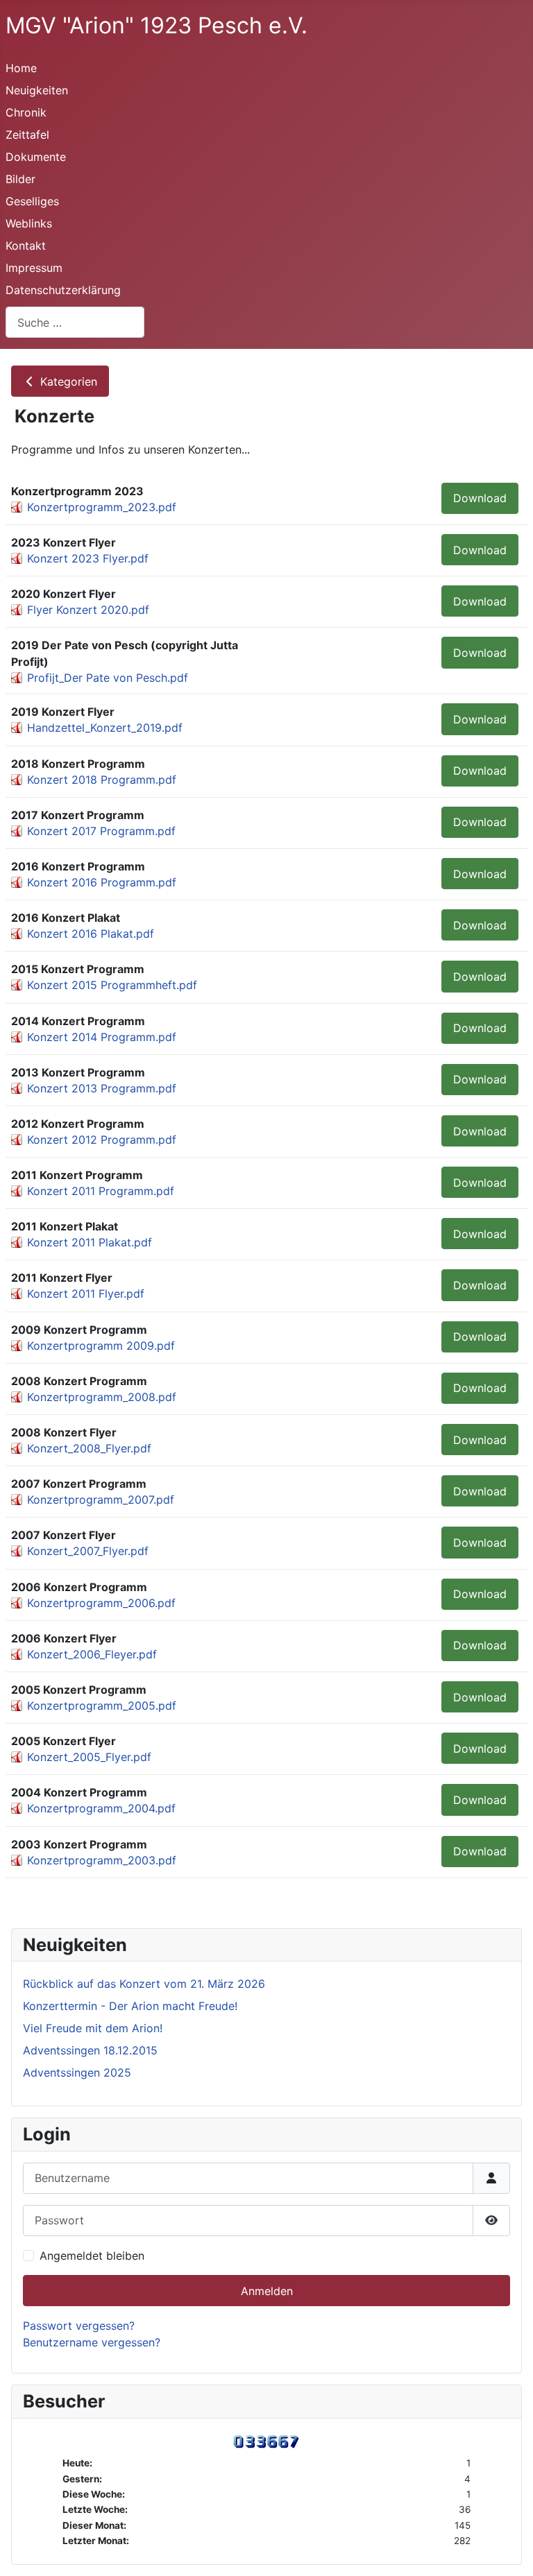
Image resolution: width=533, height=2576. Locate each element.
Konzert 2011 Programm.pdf (101, 1191)
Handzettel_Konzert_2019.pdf (105, 728)
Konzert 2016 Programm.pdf (102, 882)
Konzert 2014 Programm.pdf (102, 1037)
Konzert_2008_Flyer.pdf (89, 1448)
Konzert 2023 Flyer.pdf (88, 558)
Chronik (26, 112)
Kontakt (26, 246)
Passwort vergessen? (79, 2326)
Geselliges (32, 201)
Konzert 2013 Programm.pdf (102, 1088)
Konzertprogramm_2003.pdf (102, 1860)
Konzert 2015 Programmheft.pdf (112, 985)
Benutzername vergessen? (92, 2342)
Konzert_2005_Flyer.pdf (89, 1757)
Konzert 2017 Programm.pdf (101, 831)
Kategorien (67, 381)
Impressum (34, 268)
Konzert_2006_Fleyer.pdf (92, 1654)
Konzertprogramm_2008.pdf (102, 1397)
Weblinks (29, 223)
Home (21, 68)
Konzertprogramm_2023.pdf (102, 507)
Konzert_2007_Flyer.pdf (88, 1551)
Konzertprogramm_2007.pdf (101, 1500)
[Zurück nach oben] (509, 2550)
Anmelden (267, 2291)
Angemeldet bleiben (92, 2256)
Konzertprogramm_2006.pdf (101, 1603)
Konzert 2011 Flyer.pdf (86, 1294)
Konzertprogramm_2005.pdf (102, 1706)
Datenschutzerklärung (63, 290)
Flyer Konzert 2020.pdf (88, 610)
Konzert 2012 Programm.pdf (102, 1140)
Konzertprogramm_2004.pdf (101, 1808)
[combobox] (75, 322)
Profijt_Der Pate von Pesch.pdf (108, 678)
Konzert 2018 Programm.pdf (102, 780)
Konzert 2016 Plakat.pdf (91, 934)
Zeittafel (27, 135)
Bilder (20, 179)
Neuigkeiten (37, 90)
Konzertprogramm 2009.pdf (101, 1346)
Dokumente (36, 157)
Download (480, 498)
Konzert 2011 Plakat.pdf (90, 1242)
